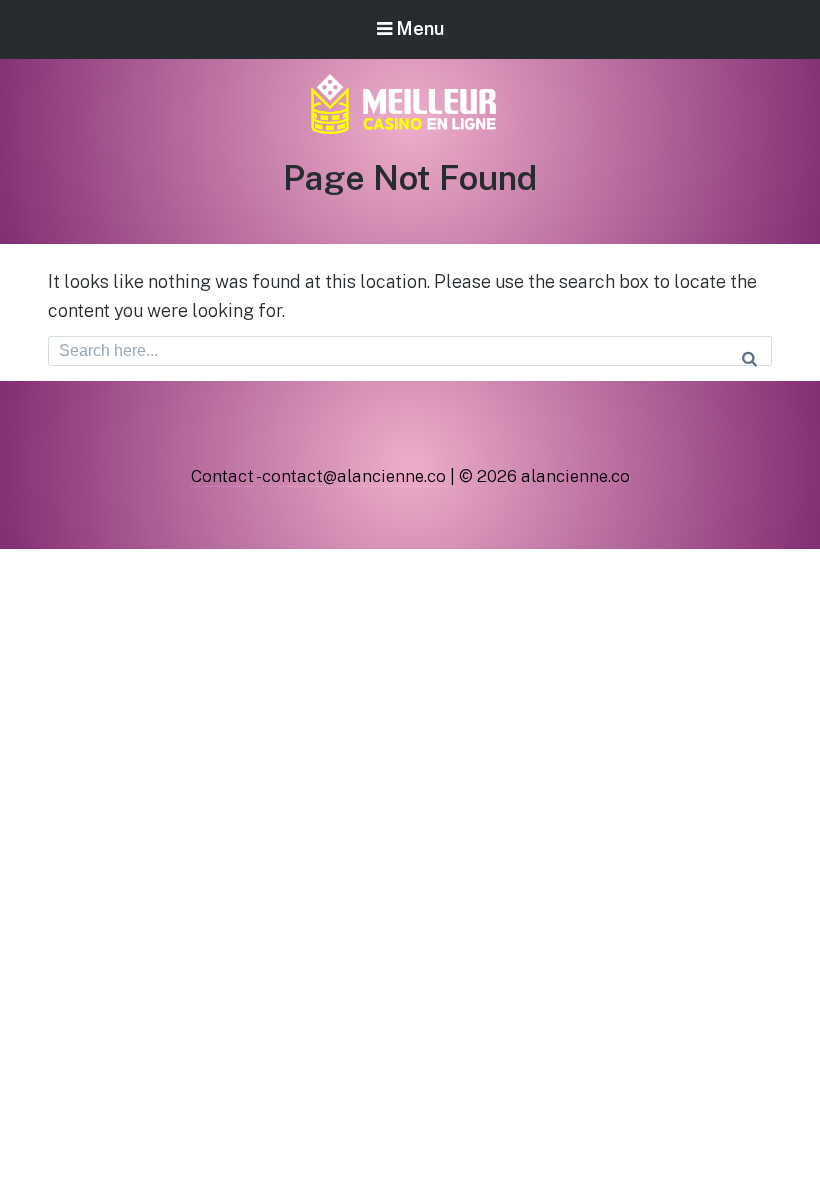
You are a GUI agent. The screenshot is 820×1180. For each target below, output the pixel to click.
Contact (222, 476)
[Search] (749, 351)
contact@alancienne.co (354, 476)
